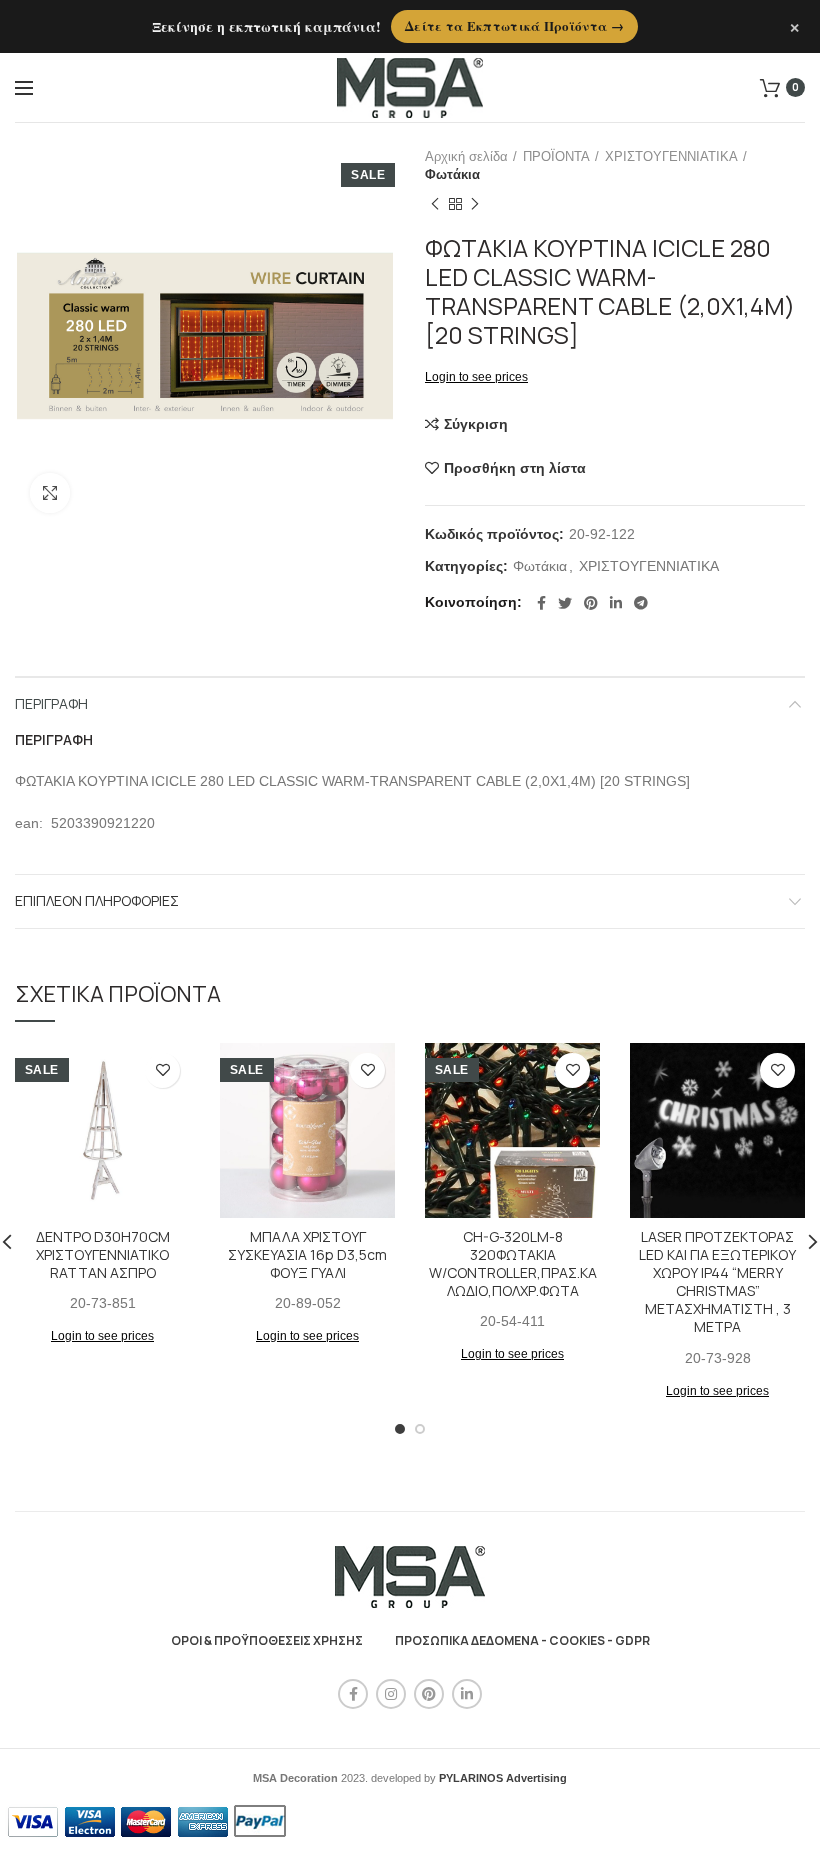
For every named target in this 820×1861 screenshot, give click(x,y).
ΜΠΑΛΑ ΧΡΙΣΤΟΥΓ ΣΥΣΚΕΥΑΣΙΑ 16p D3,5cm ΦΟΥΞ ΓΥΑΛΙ (307, 1255)
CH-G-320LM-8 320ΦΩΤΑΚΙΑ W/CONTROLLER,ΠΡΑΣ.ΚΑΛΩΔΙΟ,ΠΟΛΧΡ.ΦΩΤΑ (513, 1264)
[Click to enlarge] (50, 493)
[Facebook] (541, 603)
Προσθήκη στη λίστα (515, 468)
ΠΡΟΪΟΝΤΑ (556, 156)
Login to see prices (476, 377)
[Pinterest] (591, 603)
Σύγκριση (476, 424)
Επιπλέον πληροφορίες (97, 900)
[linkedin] (616, 603)
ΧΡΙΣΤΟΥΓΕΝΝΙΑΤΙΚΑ (671, 156)
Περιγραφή (51, 703)
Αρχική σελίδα (466, 156)
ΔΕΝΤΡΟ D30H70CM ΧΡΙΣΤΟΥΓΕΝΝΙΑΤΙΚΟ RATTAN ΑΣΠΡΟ (103, 1255)
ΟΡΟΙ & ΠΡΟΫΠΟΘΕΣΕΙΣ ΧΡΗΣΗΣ (267, 1640)
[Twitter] (565, 603)
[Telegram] (641, 603)
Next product (475, 204)
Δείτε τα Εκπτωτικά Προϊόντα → (514, 25)
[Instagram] (391, 1694)
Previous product (435, 204)
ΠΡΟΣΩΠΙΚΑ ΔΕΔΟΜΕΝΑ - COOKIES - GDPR (522, 1640)
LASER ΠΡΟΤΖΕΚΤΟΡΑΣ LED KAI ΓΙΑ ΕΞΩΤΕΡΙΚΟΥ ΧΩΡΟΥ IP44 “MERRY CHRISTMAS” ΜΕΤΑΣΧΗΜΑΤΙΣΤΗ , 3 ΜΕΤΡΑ (717, 1282)
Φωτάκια (452, 174)
